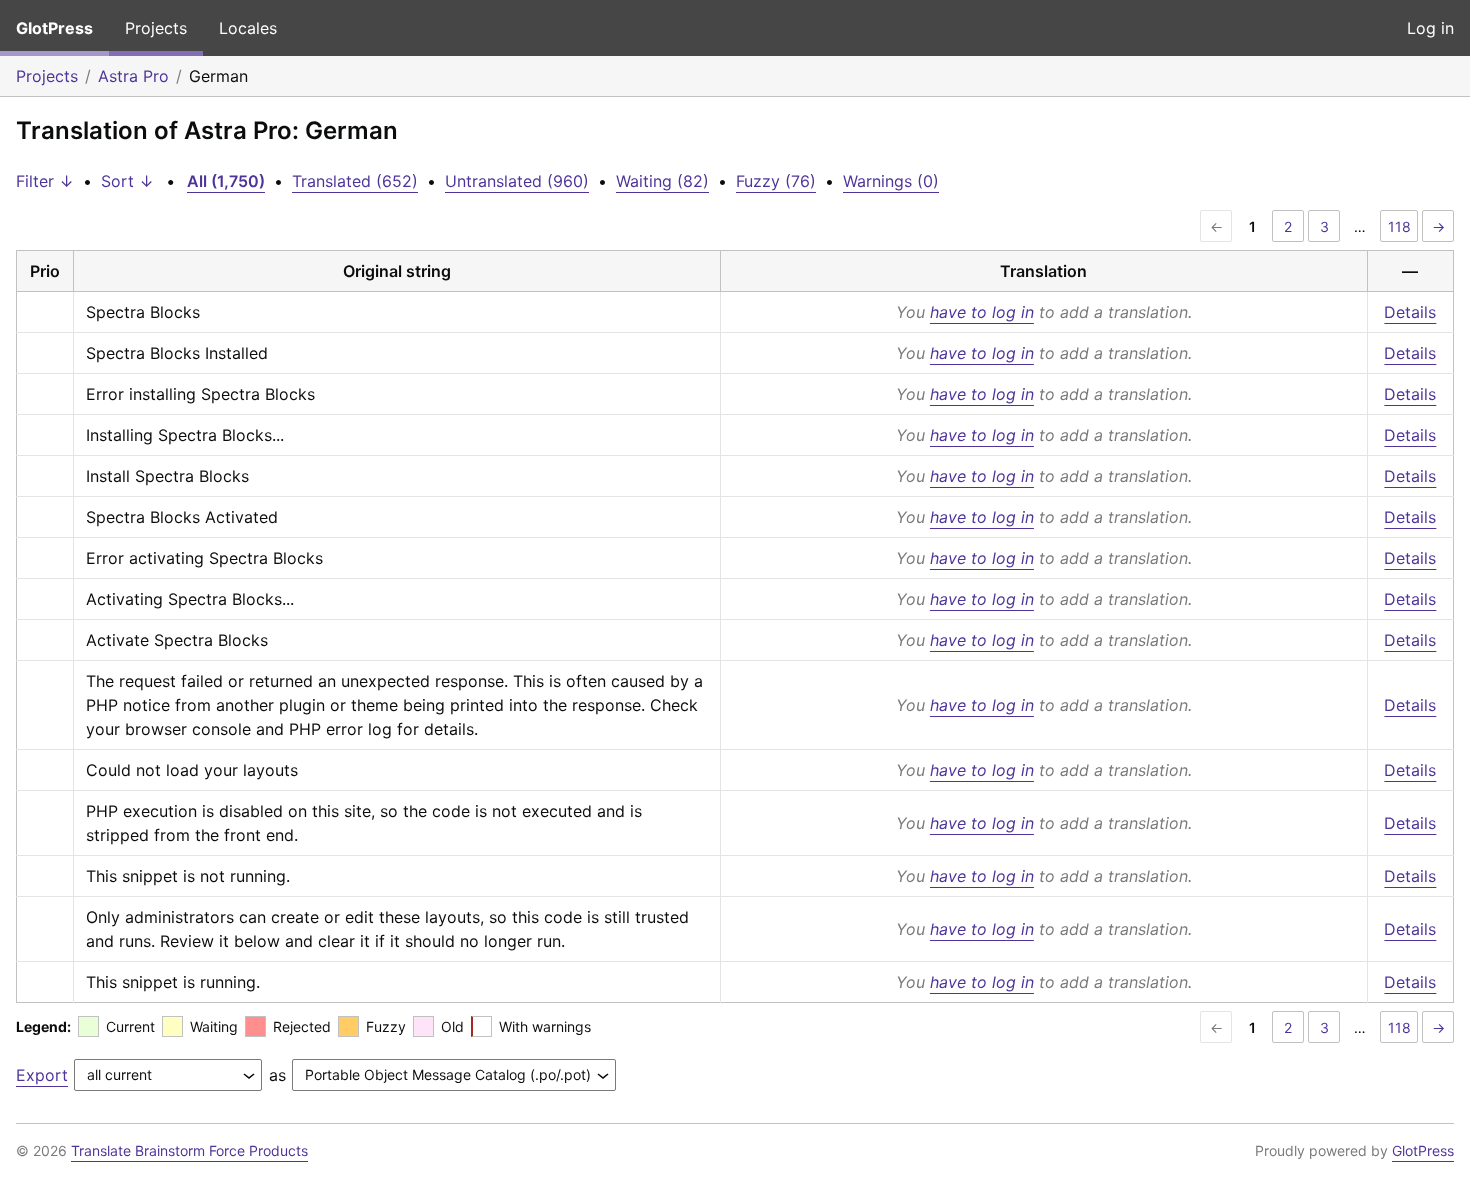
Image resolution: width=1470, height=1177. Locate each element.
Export (42, 1075)
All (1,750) (226, 181)
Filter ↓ (45, 181)
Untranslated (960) (517, 181)
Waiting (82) (662, 181)
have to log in (982, 312)
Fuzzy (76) (776, 181)
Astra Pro (133, 76)
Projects (156, 28)
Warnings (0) (891, 181)
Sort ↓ (127, 181)
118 (1399, 226)
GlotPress (54, 28)
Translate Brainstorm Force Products (189, 1150)
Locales (248, 28)
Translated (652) (355, 181)
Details (1410, 312)
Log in (1430, 28)
